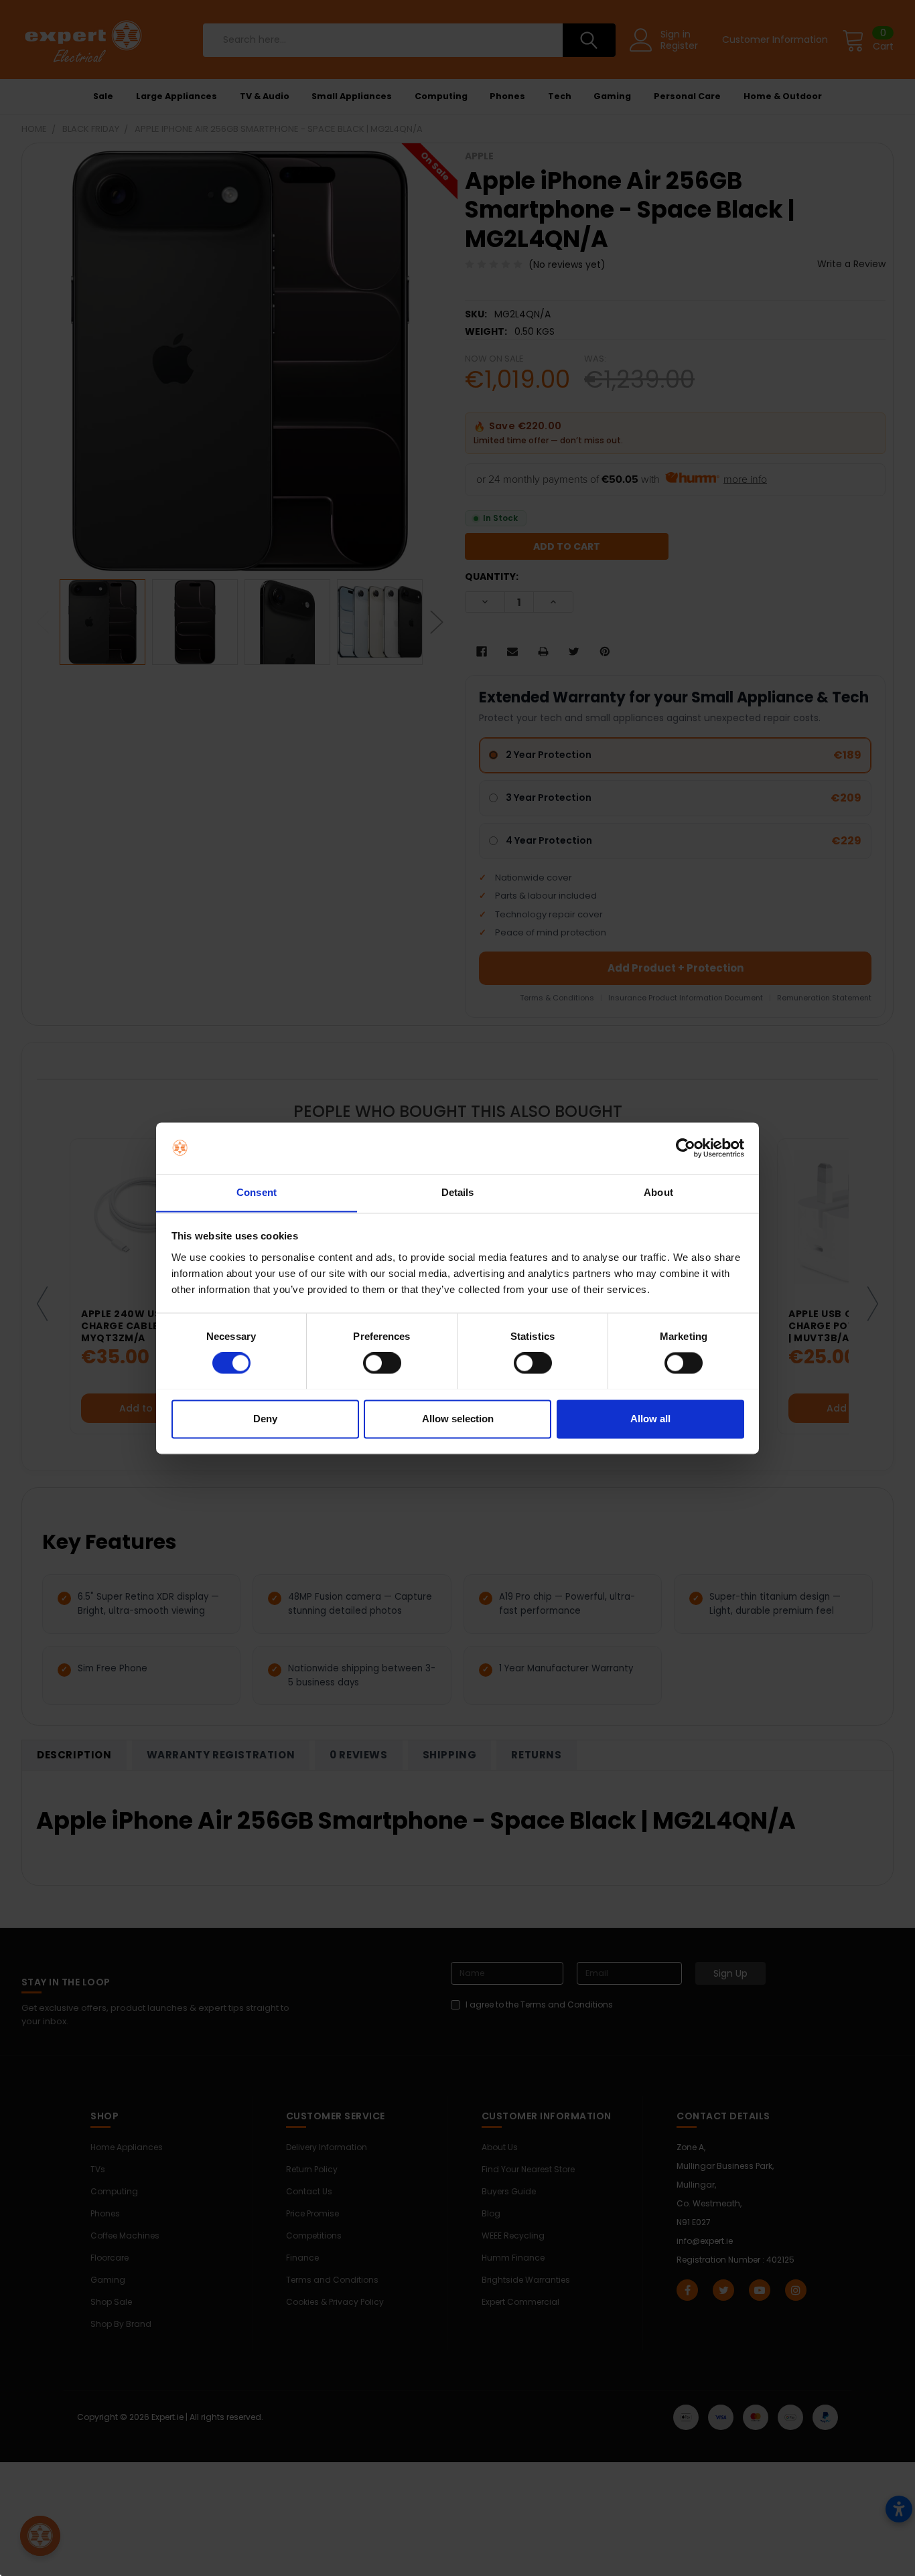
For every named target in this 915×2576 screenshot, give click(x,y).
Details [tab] (458, 1192)
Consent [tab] (257, 1192)
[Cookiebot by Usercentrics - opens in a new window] (686, 1148)
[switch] (382, 1363)
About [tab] (658, 1192)
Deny (265, 1419)
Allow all (650, 1419)
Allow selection (458, 1419)
